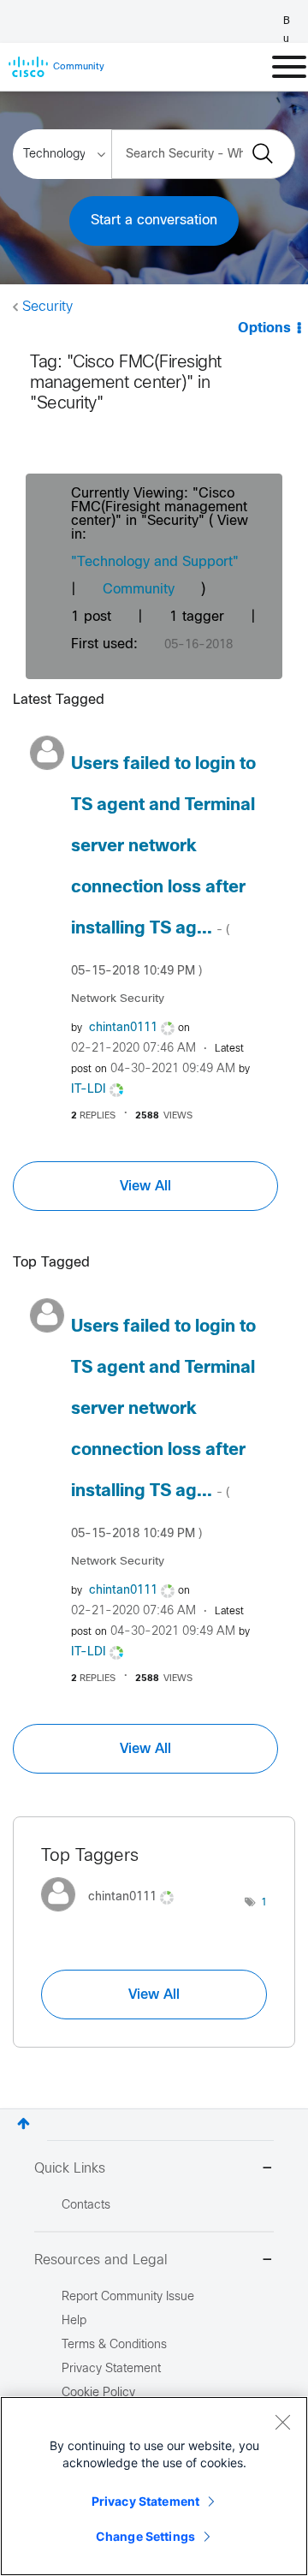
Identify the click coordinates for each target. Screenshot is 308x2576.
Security (47, 307)
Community (139, 590)
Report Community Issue (128, 2297)
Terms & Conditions (114, 2345)
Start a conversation (154, 221)
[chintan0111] (114, 1915)
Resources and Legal (101, 2260)
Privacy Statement (145, 2501)
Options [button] (264, 328)
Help (74, 2321)
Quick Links (70, 2169)
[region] (154, 2486)
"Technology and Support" (155, 562)
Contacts (86, 2206)
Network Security (118, 999)
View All (145, 1186)
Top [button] (24, 2123)
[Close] (282, 2422)
